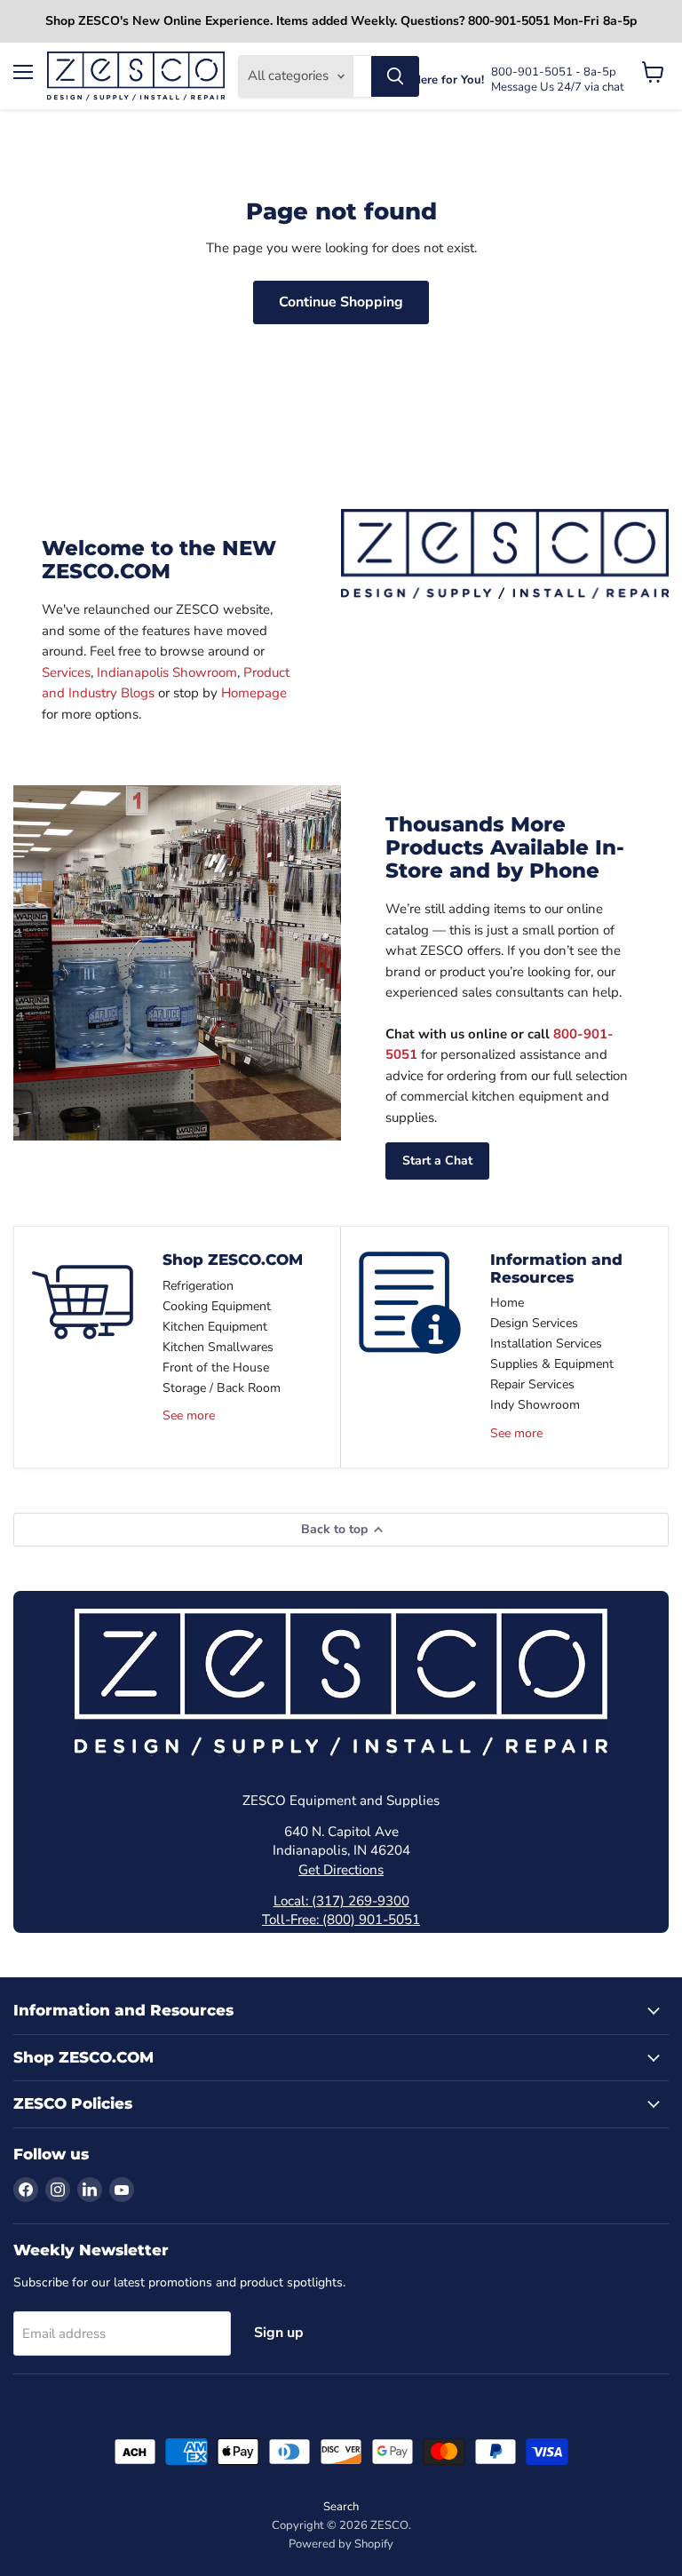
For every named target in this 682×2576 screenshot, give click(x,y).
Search (341, 2507)
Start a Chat (437, 1161)
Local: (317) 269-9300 (341, 1901)
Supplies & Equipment (552, 1364)
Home (507, 1303)
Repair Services (532, 1384)
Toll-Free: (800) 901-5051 (341, 1920)
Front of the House (216, 1368)
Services (66, 672)
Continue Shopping (341, 302)
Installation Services (546, 1344)
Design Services (534, 1323)
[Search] (395, 76)
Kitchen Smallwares (218, 1347)
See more (189, 1415)
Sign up (279, 2333)
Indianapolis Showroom (167, 672)
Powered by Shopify (341, 2544)
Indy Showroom (535, 1405)
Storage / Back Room (222, 1388)
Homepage (254, 693)
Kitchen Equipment (215, 1327)
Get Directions (341, 1870)
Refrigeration (198, 1286)
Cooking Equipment (217, 1306)
